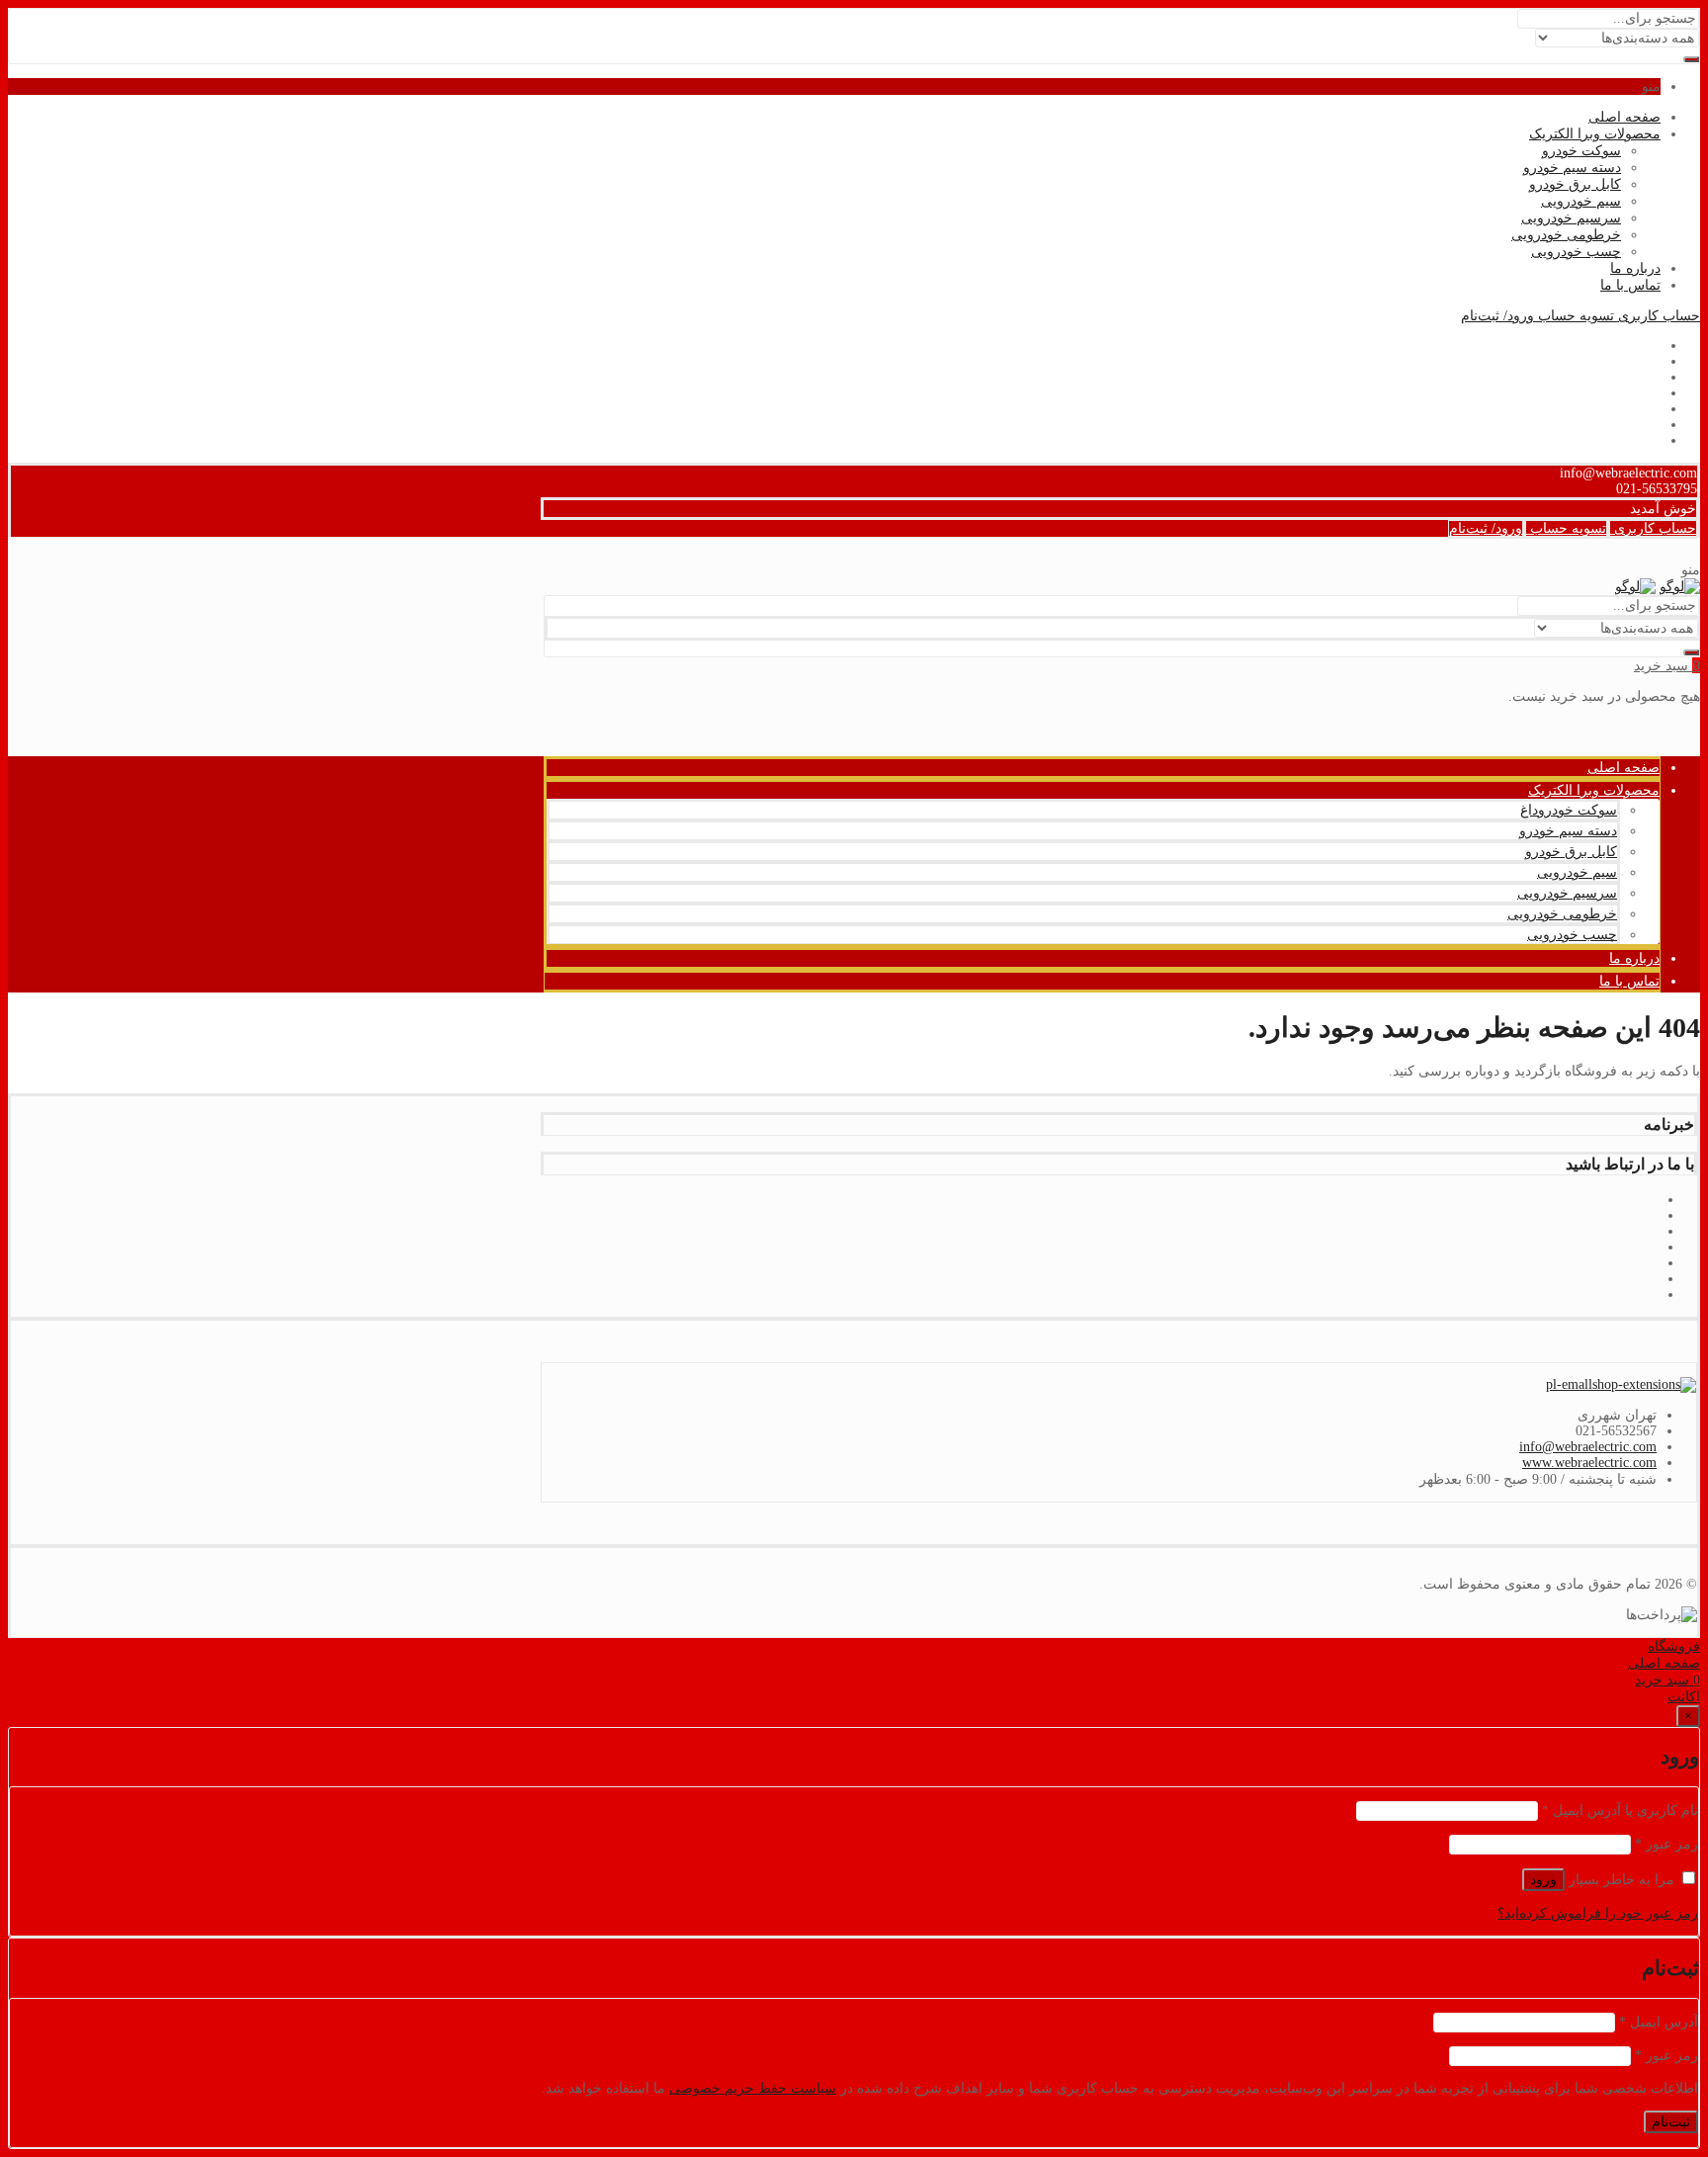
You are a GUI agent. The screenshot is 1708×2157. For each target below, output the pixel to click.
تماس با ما (1630, 285)
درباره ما (1635, 268)
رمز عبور (1666, 1844)
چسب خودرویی (1576, 252)
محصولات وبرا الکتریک (1595, 134)
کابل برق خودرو (1575, 184)
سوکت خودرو (1581, 151)
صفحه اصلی (1624, 117)
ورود (1543, 1880)
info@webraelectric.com (1588, 1447)
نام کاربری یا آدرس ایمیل (1620, 1811)
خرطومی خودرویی (1566, 235)
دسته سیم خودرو (1572, 168)
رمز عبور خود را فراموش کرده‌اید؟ (1598, 1913)
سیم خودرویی (1581, 201)
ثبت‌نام (1671, 2122)
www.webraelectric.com (1589, 1463)
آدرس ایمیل (1659, 2022)
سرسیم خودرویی (1571, 218)
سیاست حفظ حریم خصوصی (753, 2088)
